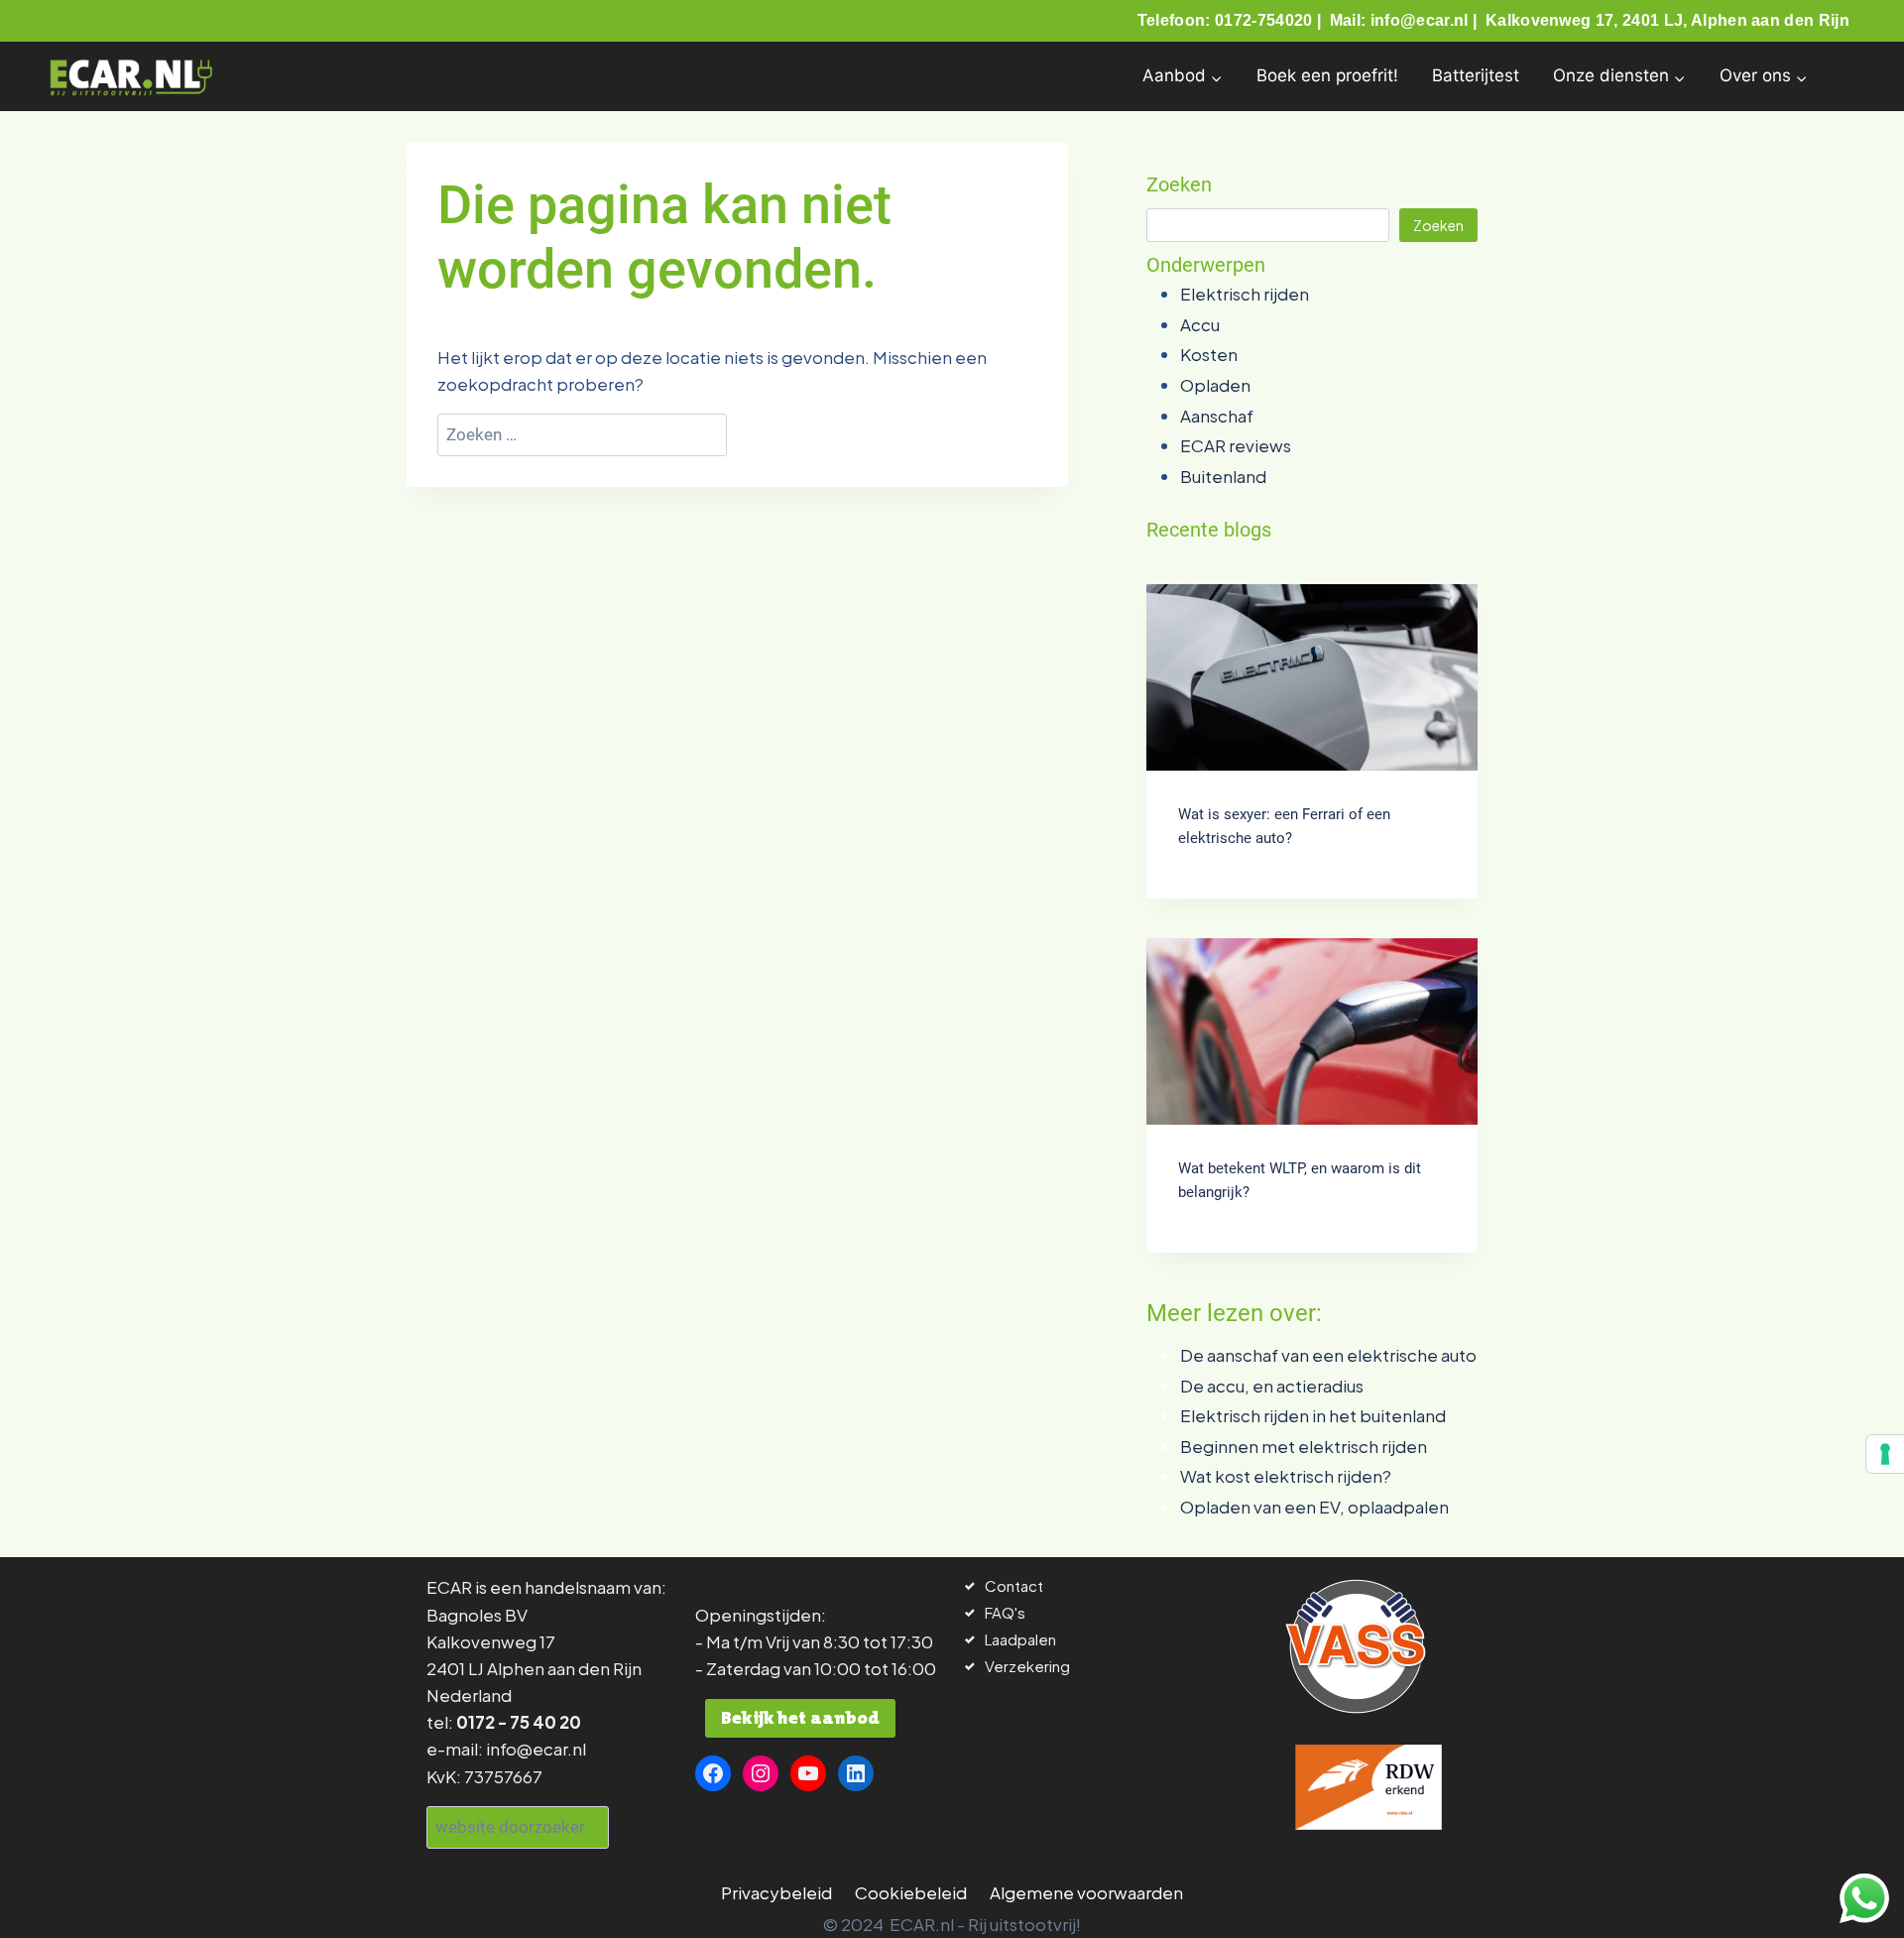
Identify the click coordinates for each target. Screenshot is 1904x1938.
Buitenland (1223, 476)
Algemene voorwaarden (1086, 1892)
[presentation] (1312, 677)
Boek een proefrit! (1327, 75)
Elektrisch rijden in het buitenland (1313, 1415)
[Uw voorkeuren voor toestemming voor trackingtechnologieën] (1885, 1454)
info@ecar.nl (536, 1749)
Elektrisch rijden (1245, 294)
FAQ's (1005, 1612)
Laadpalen (1020, 1639)
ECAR (449, 1587)
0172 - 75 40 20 (519, 1722)
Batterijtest (1476, 75)
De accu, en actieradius (1272, 1386)
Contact (1014, 1585)
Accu (1200, 324)
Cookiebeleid (911, 1892)
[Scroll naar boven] (52, 1896)
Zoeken (1438, 225)
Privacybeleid (776, 1892)
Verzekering (1027, 1666)
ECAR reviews (1236, 445)
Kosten (1209, 354)
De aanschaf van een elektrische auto (1328, 1355)
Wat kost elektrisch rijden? (1286, 1476)
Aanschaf (1217, 416)
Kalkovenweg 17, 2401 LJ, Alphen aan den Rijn (1667, 20)
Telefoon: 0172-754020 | (1232, 20)
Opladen (1215, 385)
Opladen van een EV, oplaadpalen (1314, 1507)
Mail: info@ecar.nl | (1406, 20)
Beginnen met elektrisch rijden (1304, 1446)
